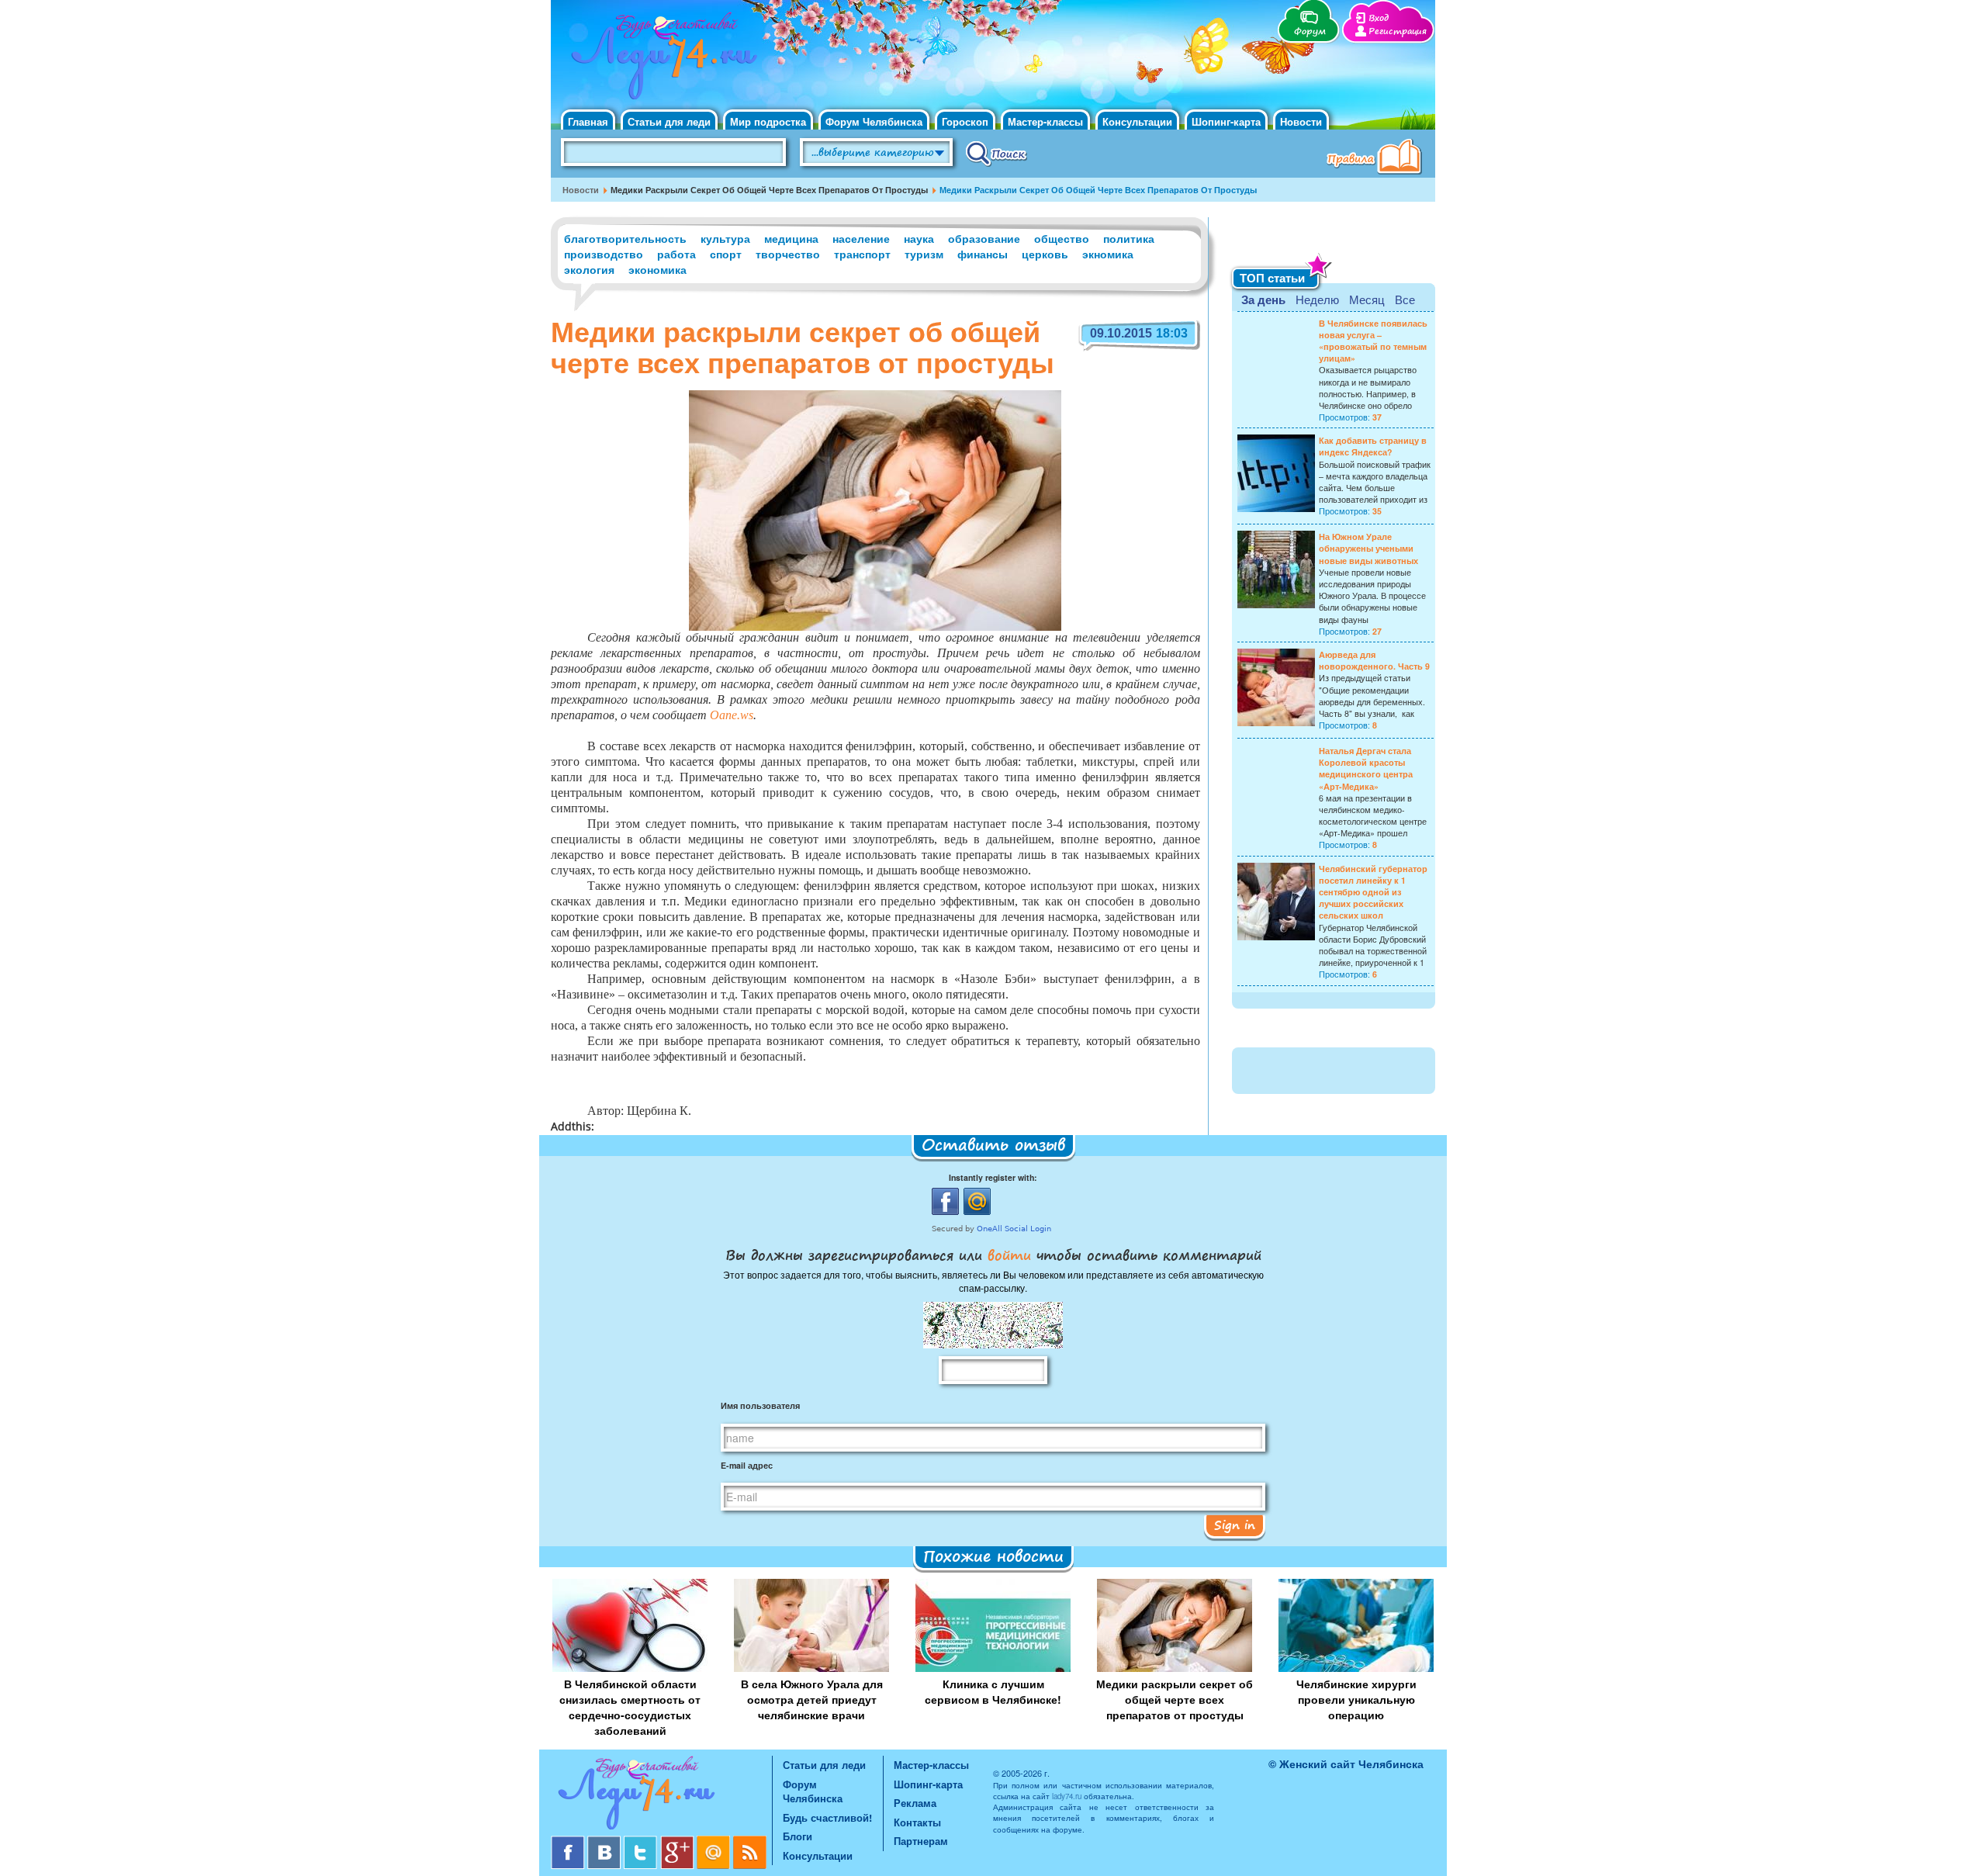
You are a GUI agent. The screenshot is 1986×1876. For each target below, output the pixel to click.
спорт (726, 254)
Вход (1379, 18)
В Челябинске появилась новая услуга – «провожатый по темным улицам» (1373, 341)
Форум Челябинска (874, 121)
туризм (924, 254)
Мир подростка (768, 121)
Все (1405, 299)
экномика (1108, 254)
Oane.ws (732, 715)
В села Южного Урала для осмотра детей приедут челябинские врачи (812, 1699)
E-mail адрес (747, 1465)
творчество (788, 254)
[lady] (661, 1796)
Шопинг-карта (1226, 121)
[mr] (715, 1841)
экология (589, 269)
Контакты (917, 1822)
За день (1263, 299)
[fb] (569, 1841)
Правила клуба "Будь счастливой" (1377, 158)
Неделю (1317, 299)
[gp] (678, 1841)
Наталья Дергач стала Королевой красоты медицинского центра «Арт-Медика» (1366, 768)
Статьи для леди (669, 121)
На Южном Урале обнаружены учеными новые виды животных (1368, 548)
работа (676, 254)
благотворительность (625, 238)
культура (725, 238)
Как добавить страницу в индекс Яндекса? (1373, 446)
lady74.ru (1067, 1796)
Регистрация (1398, 31)
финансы (983, 254)
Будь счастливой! (827, 1817)
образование (984, 238)
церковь (1045, 254)
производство (604, 254)
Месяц (1367, 299)
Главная (588, 121)
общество (1062, 238)
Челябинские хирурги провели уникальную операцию (1356, 1699)
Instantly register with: (993, 1177)
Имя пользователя (760, 1405)
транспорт (862, 254)
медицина (791, 238)
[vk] (605, 1841)
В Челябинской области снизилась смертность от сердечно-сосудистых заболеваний (630, 1707)
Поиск (996, 153)
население (861, 238)
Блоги (798, 1836)
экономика (657, 269)
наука (919, 238)
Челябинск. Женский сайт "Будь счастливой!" (661, 61)
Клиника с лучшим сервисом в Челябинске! (993, 1691)
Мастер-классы (1045, 121)
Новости (1301, 121)
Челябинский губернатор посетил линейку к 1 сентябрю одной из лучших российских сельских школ (1373, 892)
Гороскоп (965, 121)
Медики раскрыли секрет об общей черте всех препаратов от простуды (1175, 1699)
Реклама (915, 1803)
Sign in (1235, 1525)
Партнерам (921, 1841)
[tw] (642, 1841)
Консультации (1137, 121)
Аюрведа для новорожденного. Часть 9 (1374, 660)
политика (1129, 238)
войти (1009, 1255)
